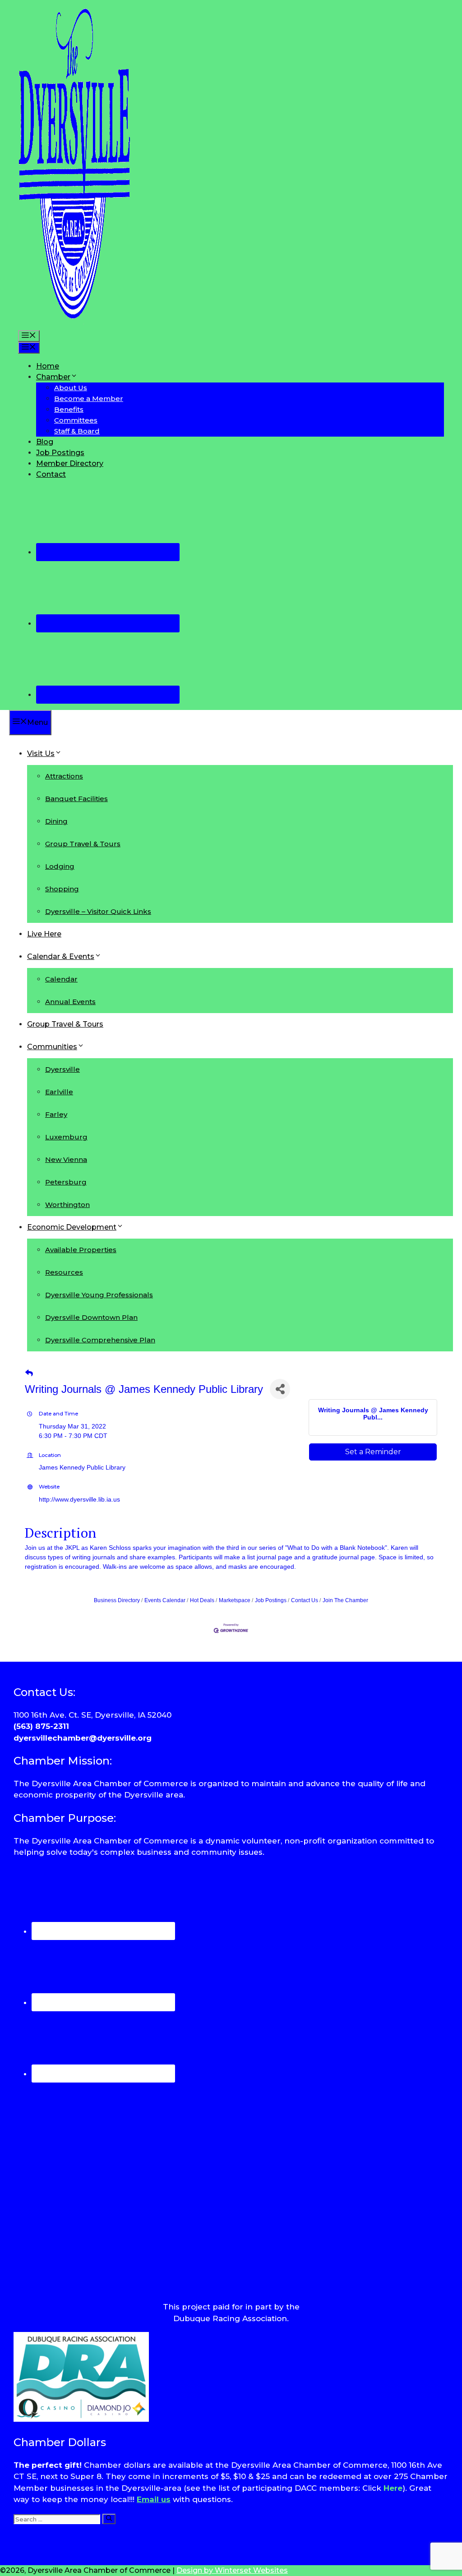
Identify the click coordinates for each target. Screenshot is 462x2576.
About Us (71, 388)
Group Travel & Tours (83, 844)
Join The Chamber (345, 1600)
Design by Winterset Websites (232, 2570)
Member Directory (70, 463)
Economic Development (72, 1227)
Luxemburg (66, 1137)
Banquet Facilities (76, 799)
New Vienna (66, 1159)
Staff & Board (77, 431)
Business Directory (117, 1600)
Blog (45, 442)
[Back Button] (29, 1373)
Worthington (67, 1205)
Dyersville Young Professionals (99, 1295)
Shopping (62, 889)
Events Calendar (165, 1600)
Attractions (64, 776)
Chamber (53, 377)
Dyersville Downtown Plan (91, 1317)
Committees (76, 420)
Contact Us (305, 1600)
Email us (154, 2499)
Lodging (60, 866)
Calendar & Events (61, 956)
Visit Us (41, 753)
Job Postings (60, 453)
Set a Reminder (373, 1452)
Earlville (59, 1092)
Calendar (61, 979)
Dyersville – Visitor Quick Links (98, 911)
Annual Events (70, 1002)
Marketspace (235, 1600)
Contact (51, 474)
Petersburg (66, 1182)
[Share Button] (280, 1389)
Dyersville (62, 1069)
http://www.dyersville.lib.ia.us (79, 1499)
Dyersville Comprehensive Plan (100, 1340)
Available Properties (81, 1250)
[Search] (109, 2519)
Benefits (69, 409)
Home (48, 366)
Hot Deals (202, 1600)
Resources (64, 1272)
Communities (52, 1047)
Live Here (44, 934)
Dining (56, 821)
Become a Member (89, 399)
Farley (56, 1114)
